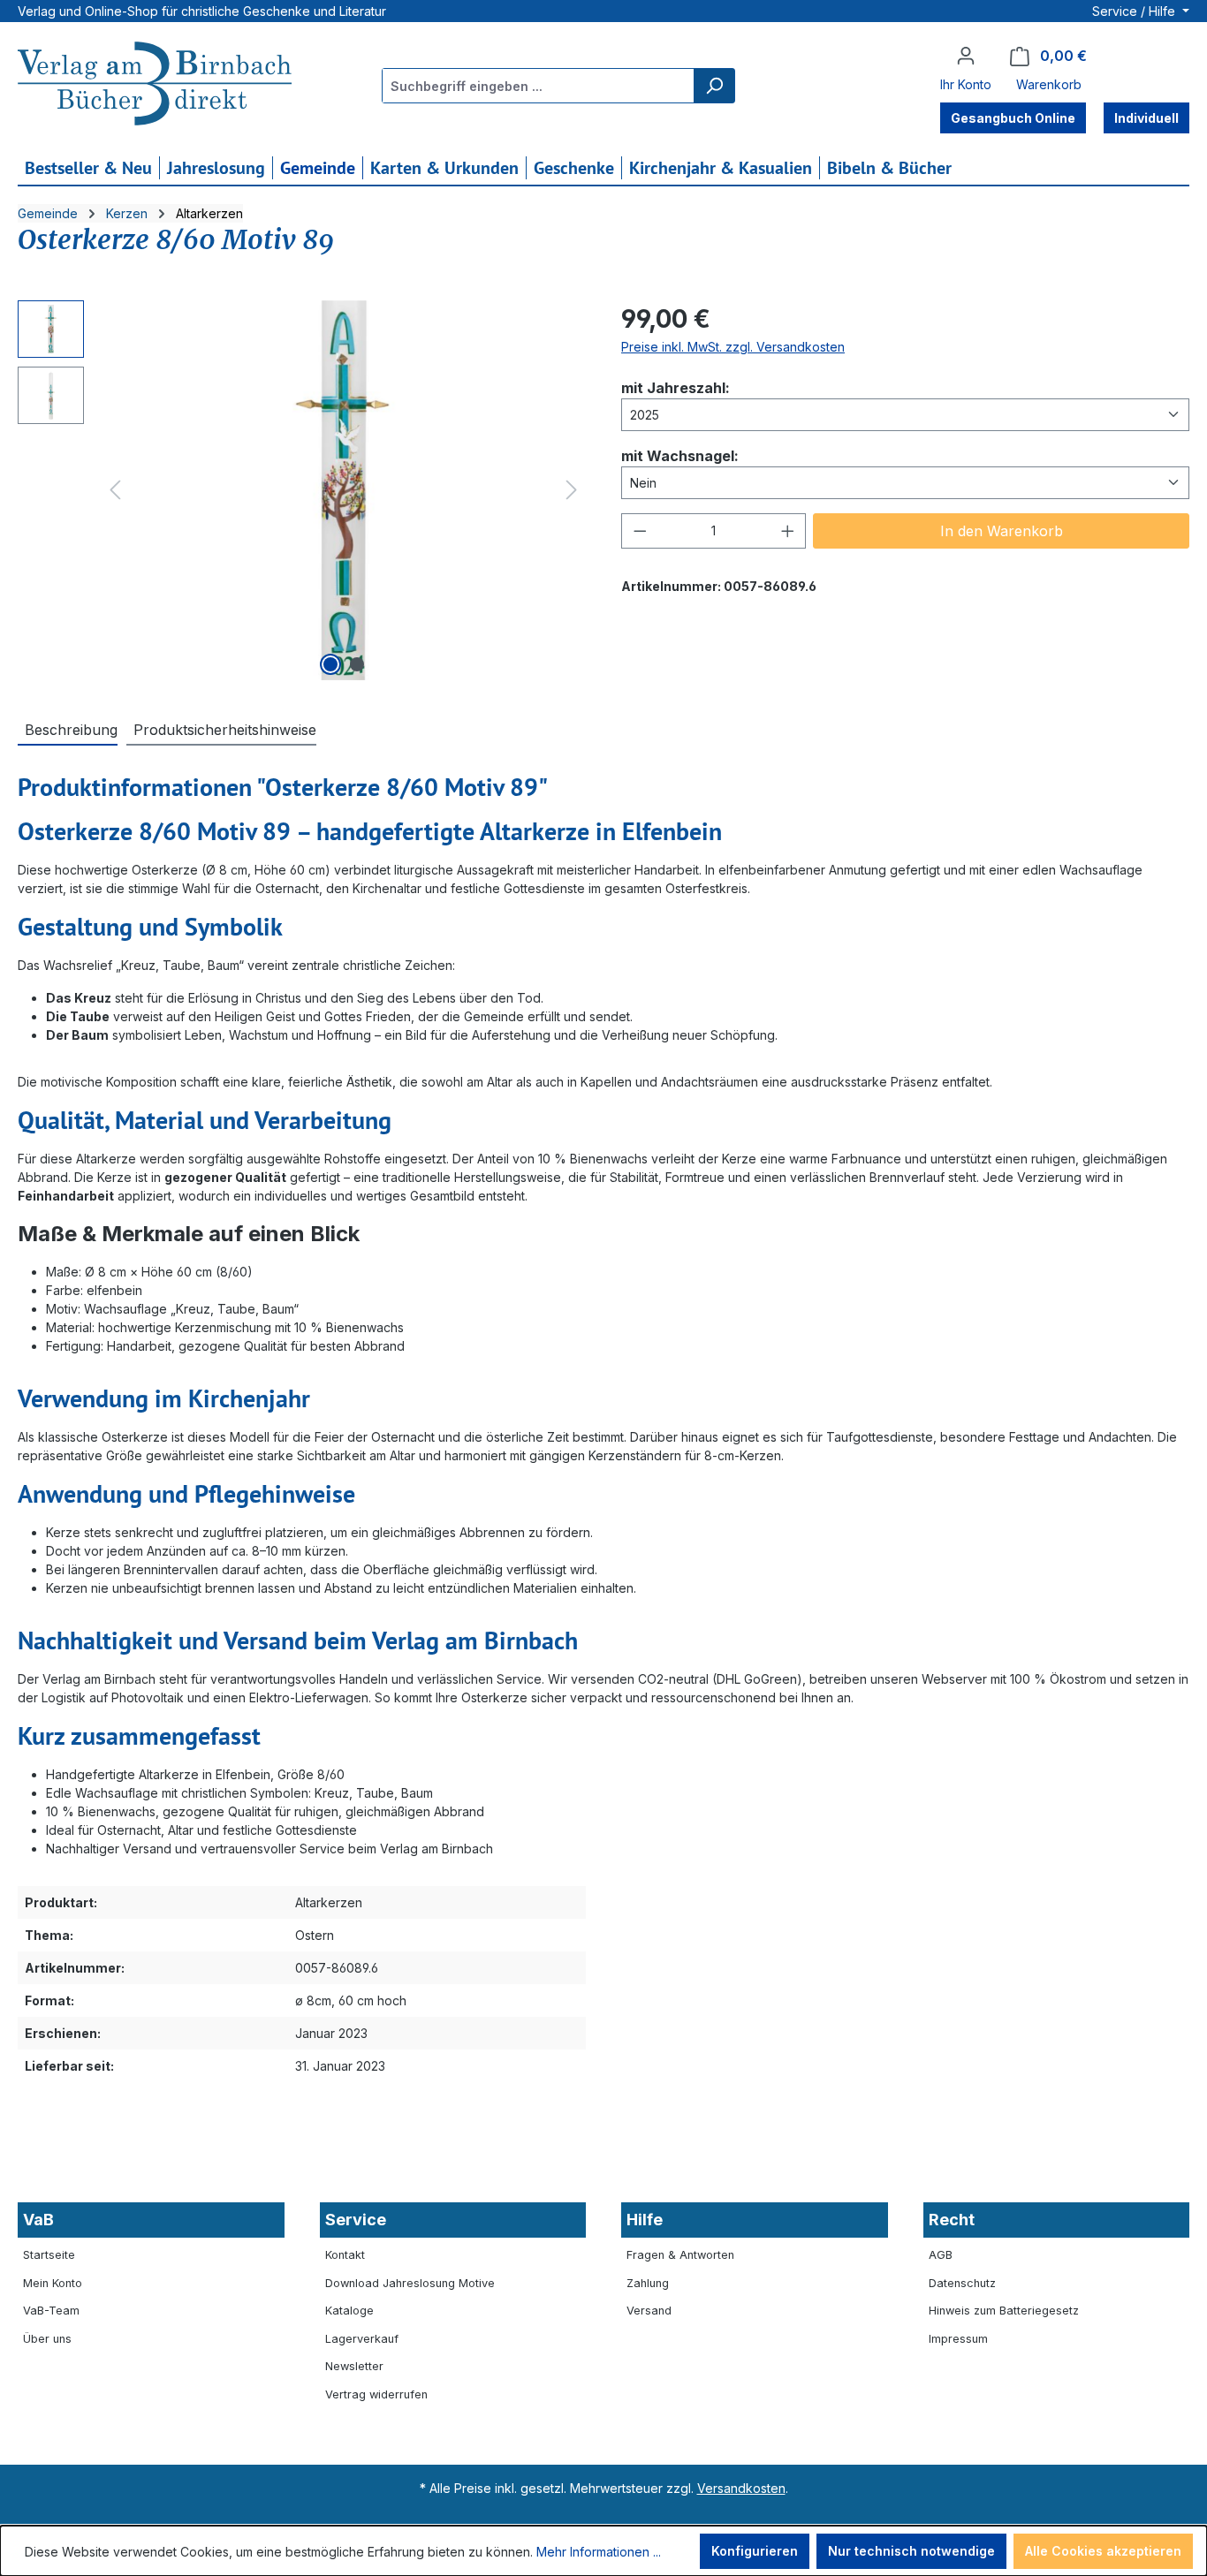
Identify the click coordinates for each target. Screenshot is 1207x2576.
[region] (302, 490)
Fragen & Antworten (680, 2255)
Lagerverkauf (362, 2339)
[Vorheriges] (115, 490)
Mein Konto (53, 2283)
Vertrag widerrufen (376, 2394)
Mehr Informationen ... (599, 2552)
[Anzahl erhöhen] (788, 531)
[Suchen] (714, 86)
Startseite (49, 2255)
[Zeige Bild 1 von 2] (330, 664)
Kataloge (349, 2311)
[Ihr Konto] (966, 56)
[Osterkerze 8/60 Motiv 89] (343, 490)
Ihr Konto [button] (966, 84)
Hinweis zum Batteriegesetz (1004, 2311)
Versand (649, 2311)
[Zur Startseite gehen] (155, 86)
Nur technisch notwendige (911, 2551)
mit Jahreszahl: (676, 387)
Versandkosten (741, 2488)
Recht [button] (952, 2220)
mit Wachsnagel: (680, 455)
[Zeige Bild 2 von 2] (357, 664)
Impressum (958, 2339)
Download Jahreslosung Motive (410, 2283)
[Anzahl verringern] (640, 531)
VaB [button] (38, 2220)
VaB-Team (51, 2311)
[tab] (68, 729)
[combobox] (539, 86)
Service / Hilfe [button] (1135, 11)
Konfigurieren (755, 2551)
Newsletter (354, 2366)
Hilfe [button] (645, 2220)
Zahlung (648, 2283)
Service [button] (356, 2220)
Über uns (47, 2339)
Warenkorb (1049, 84)
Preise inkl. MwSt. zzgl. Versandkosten (733, 347)
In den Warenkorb (1002, 531)
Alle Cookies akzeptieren (1103, 2551)
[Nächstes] (572, 490)
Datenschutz (962, 2283)
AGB (941, 2255)
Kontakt (345, 2255)
